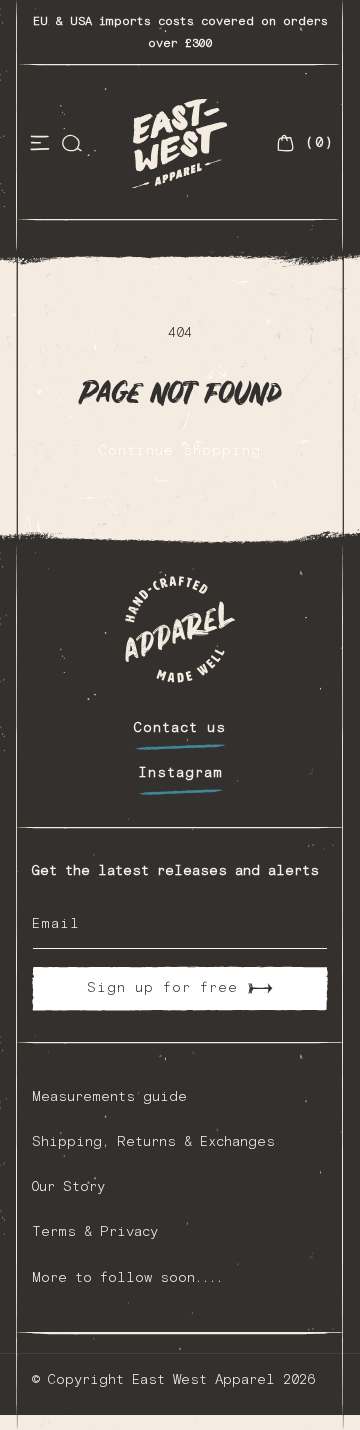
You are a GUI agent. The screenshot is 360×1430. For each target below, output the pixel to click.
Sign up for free (162, 988)
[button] (40, 143)
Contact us (180, 728)
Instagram (180, 773)
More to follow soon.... (127, 1278)
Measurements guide (109, 1097)
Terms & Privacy (95, 1232)
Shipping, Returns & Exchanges (153, 1142)
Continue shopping (180, 451)
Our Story (68, 1187)
